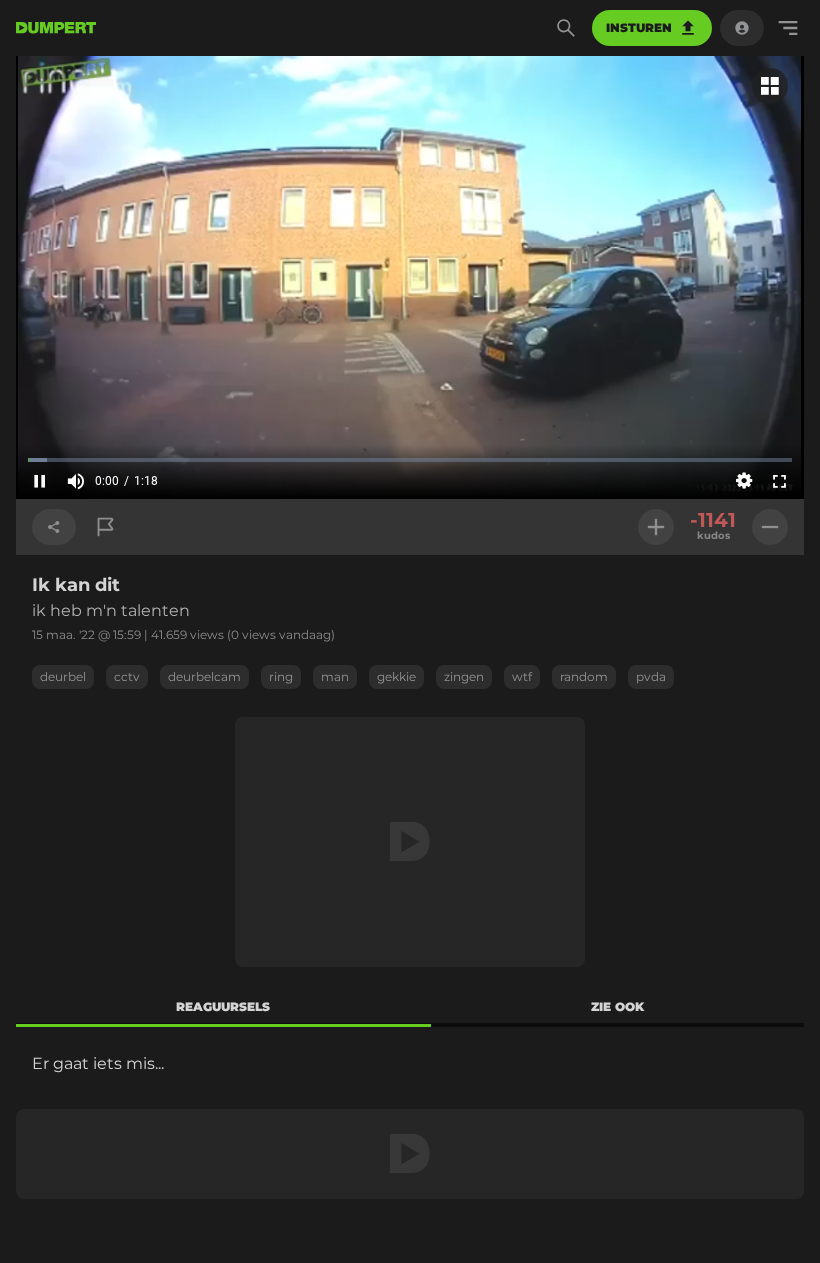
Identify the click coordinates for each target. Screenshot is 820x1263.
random (584, 676)
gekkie (396, 676)
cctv (127, 676)
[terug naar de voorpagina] (56, 28)
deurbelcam (204, 676)
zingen (464, 676)
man (335, 676)
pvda (651, 676)
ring (281, 676)
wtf (522, 676)
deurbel (63, 676)
